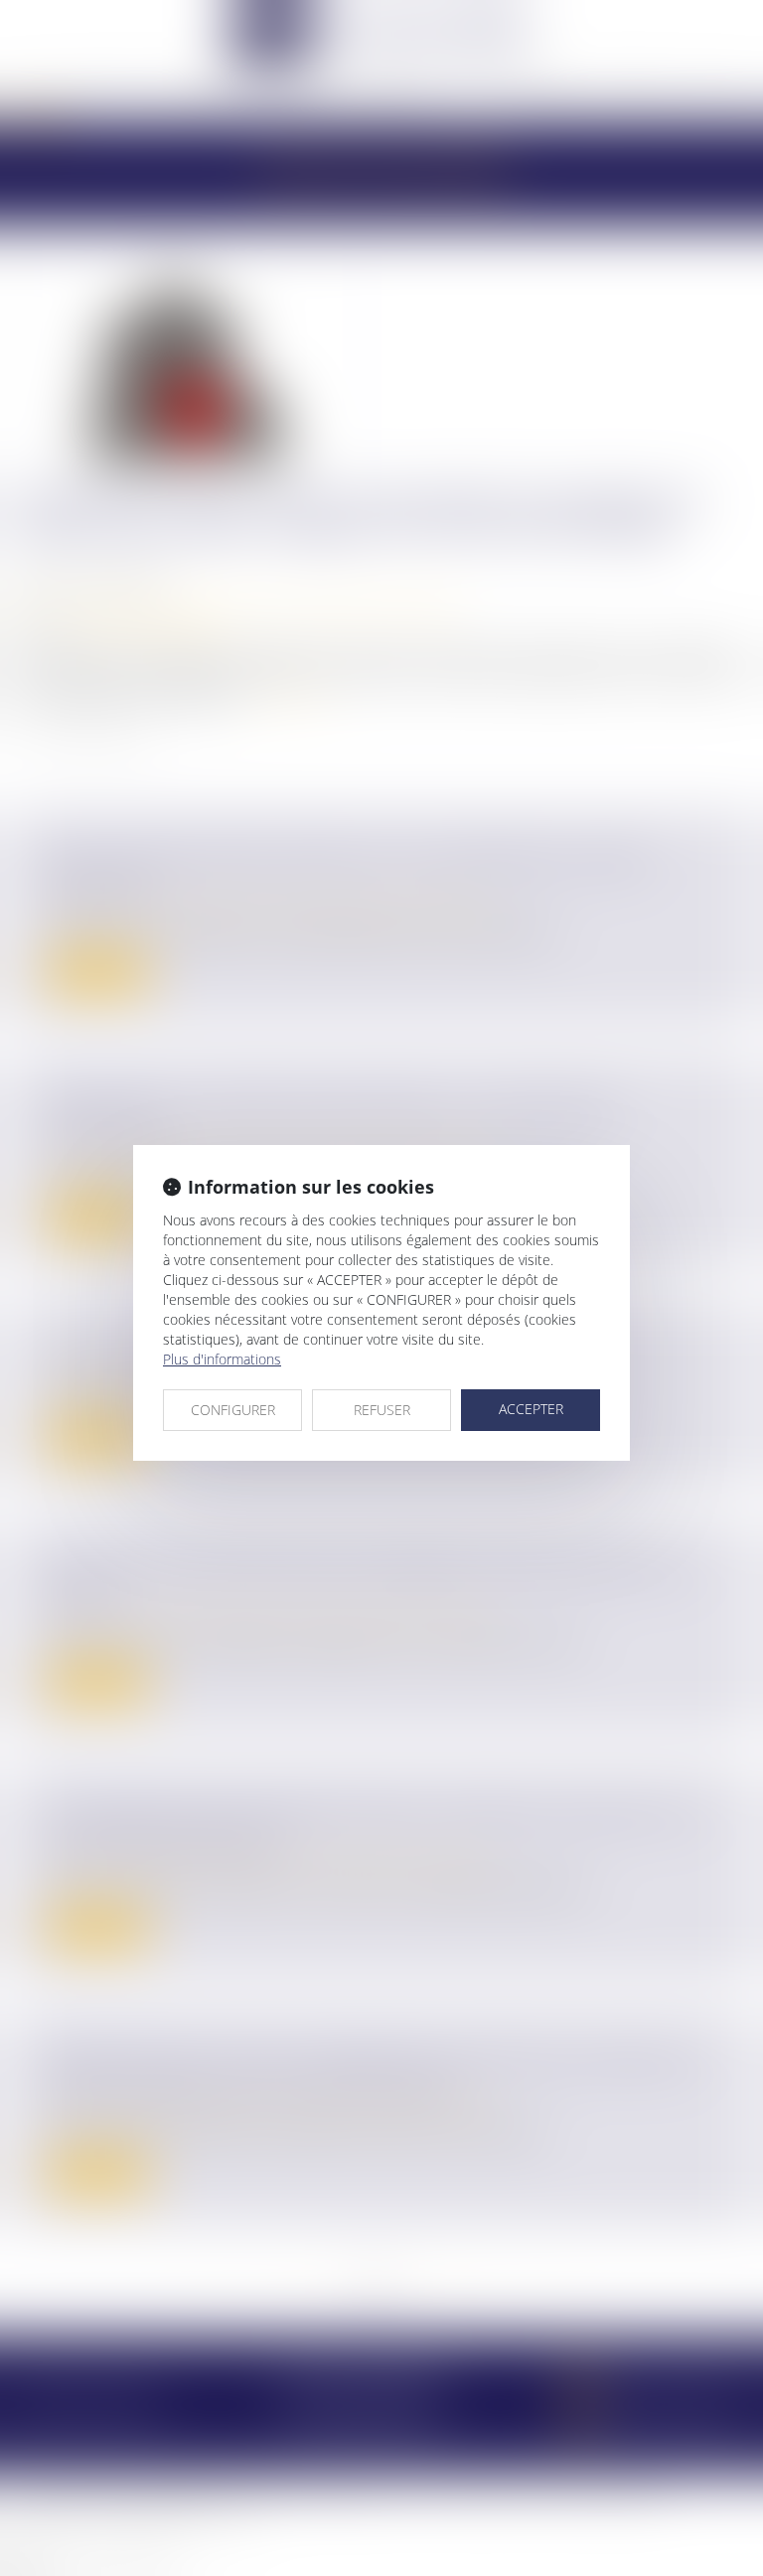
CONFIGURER (233, 1410)
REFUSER (382, 1410)
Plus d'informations (222, 1359)
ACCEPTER (531, 1409)
